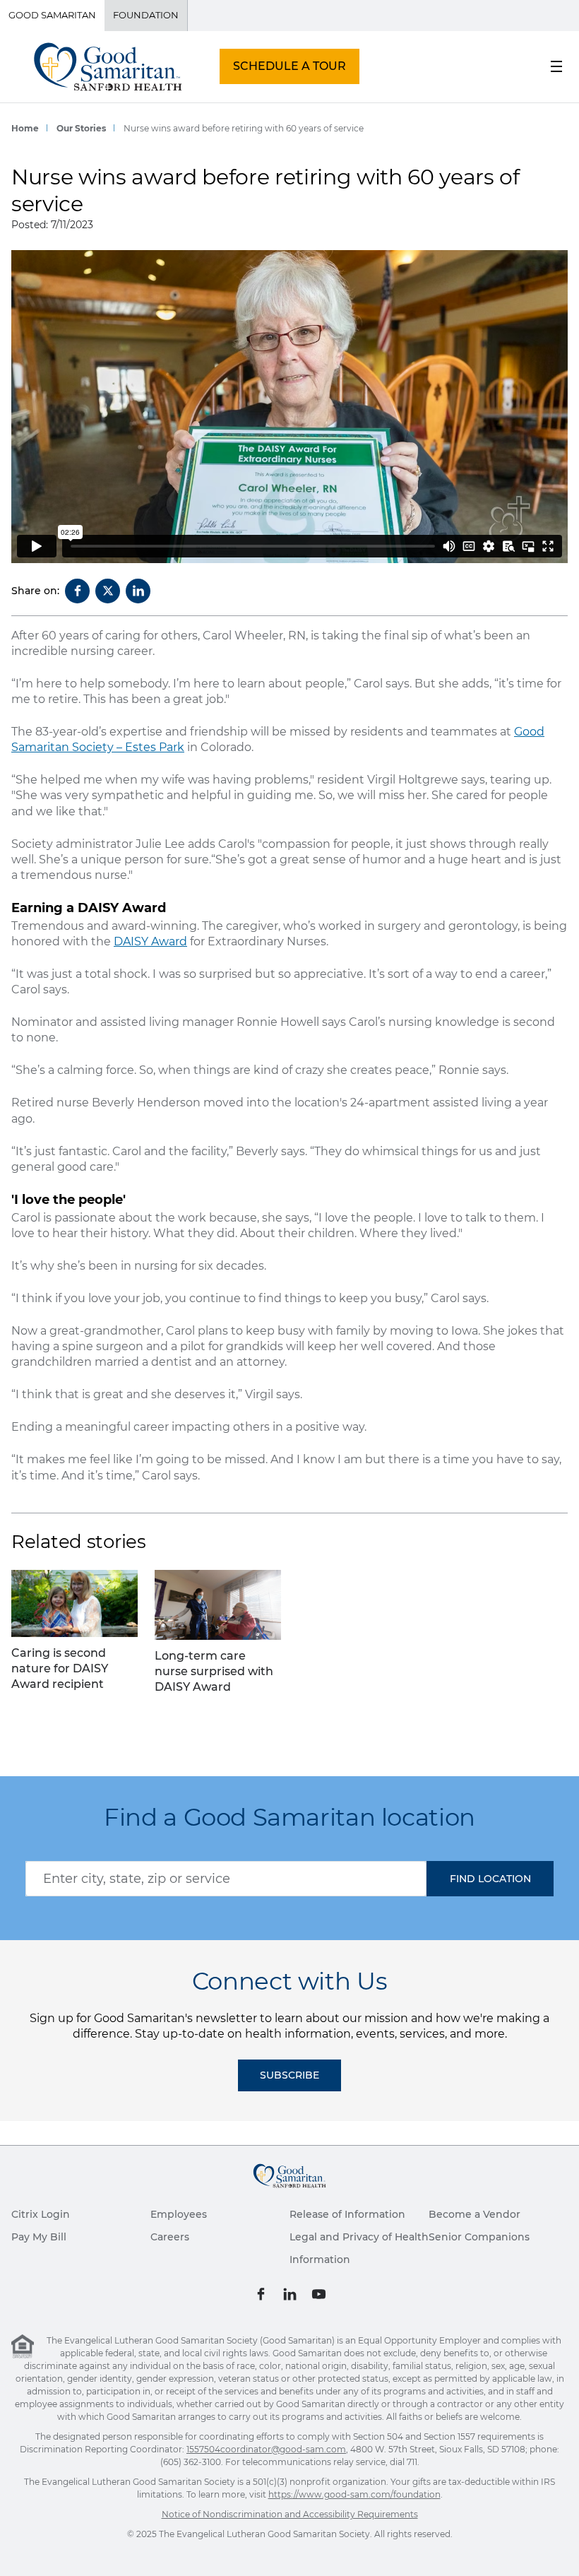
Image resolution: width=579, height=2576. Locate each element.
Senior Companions (479, 2237)
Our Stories (81, 128)
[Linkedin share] (138, 591)
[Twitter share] (108, 591)
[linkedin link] (290, 2293)
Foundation (146, 15)
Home (25, 128)
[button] (490, 1879)
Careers (170, 2237)
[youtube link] (319, 2293)
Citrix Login (41, 2214)
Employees (179, 2214)
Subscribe (289, 2075)
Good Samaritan (52, 15)
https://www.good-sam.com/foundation (354, 2494)
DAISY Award (150, 941)
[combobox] (226, 1879)
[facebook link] (261, 2293)
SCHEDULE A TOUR (289, 66)
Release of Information (347, 2214)
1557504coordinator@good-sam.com (266, 2449)
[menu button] (556, 66)
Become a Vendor (474, 2214)
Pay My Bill (39, 2237)
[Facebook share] (77, 591)
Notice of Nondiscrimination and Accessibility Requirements (290, 2514)
